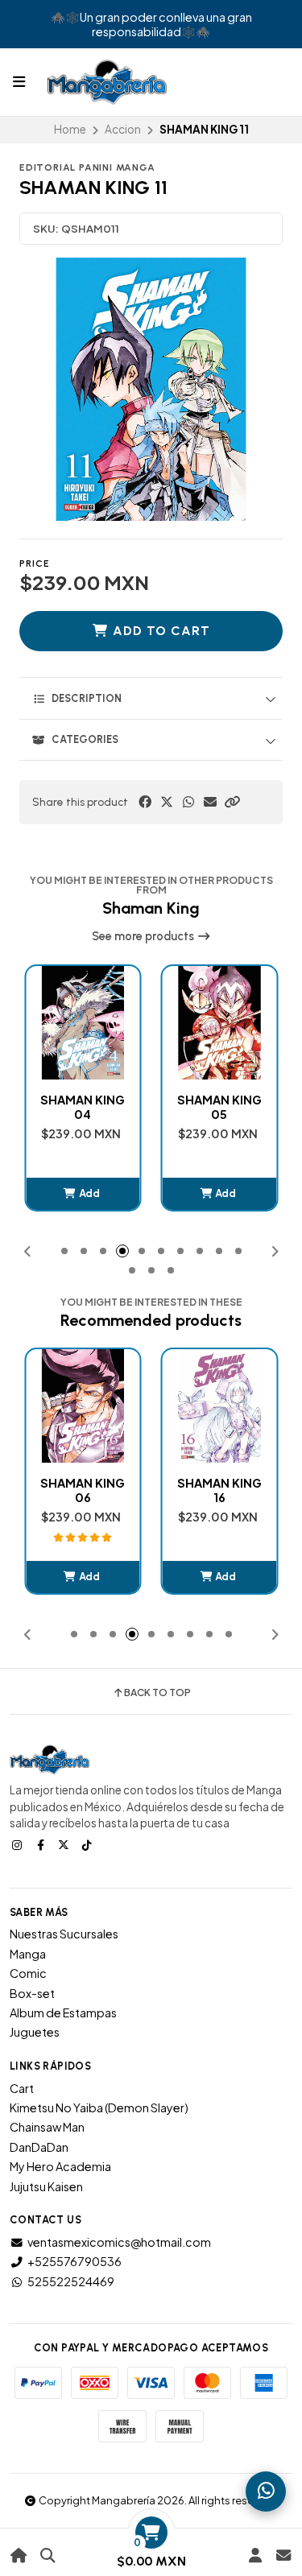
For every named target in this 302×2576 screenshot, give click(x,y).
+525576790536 (74, 2261)
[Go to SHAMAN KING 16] (220, 1406)
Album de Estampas (63, 2013)
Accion (123, 129)
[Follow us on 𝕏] (65, 1844)
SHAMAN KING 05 (219, 1107)
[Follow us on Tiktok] (89, 1844)
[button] (232, 802)
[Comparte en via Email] (210, 802)
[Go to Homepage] (19, 2555)
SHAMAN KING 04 (83, 1107)
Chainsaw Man (47, 2127)
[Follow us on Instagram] (19, 1844)
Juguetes (35, 2032)
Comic (28, 1973)
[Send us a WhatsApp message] (266, 2491)
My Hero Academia (60, 2166)
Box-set (32, 1993)
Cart (22, 2088)
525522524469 (71, 2281)
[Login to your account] (255, 2555)
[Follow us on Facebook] (42, 1844)
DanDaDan (39, 2147)
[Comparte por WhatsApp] (188, 802)
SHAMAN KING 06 (83, 1490)
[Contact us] (283, 2555)
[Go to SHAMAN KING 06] (83, 1406)
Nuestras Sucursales (64, 1934)
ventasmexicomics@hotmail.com (119, 2242)
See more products (144, 936)
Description (87, 698)
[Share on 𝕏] (167, 802)
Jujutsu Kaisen (46, 2186)
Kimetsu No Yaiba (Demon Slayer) (99, 2107)
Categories (85, 739)
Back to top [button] (157, 1693)
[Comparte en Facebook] (145, 802)
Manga (28, 1954)
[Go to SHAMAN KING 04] (83, 1023)
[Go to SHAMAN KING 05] (220, 1023)
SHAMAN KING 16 (219, 1490)
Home (70, 129)
